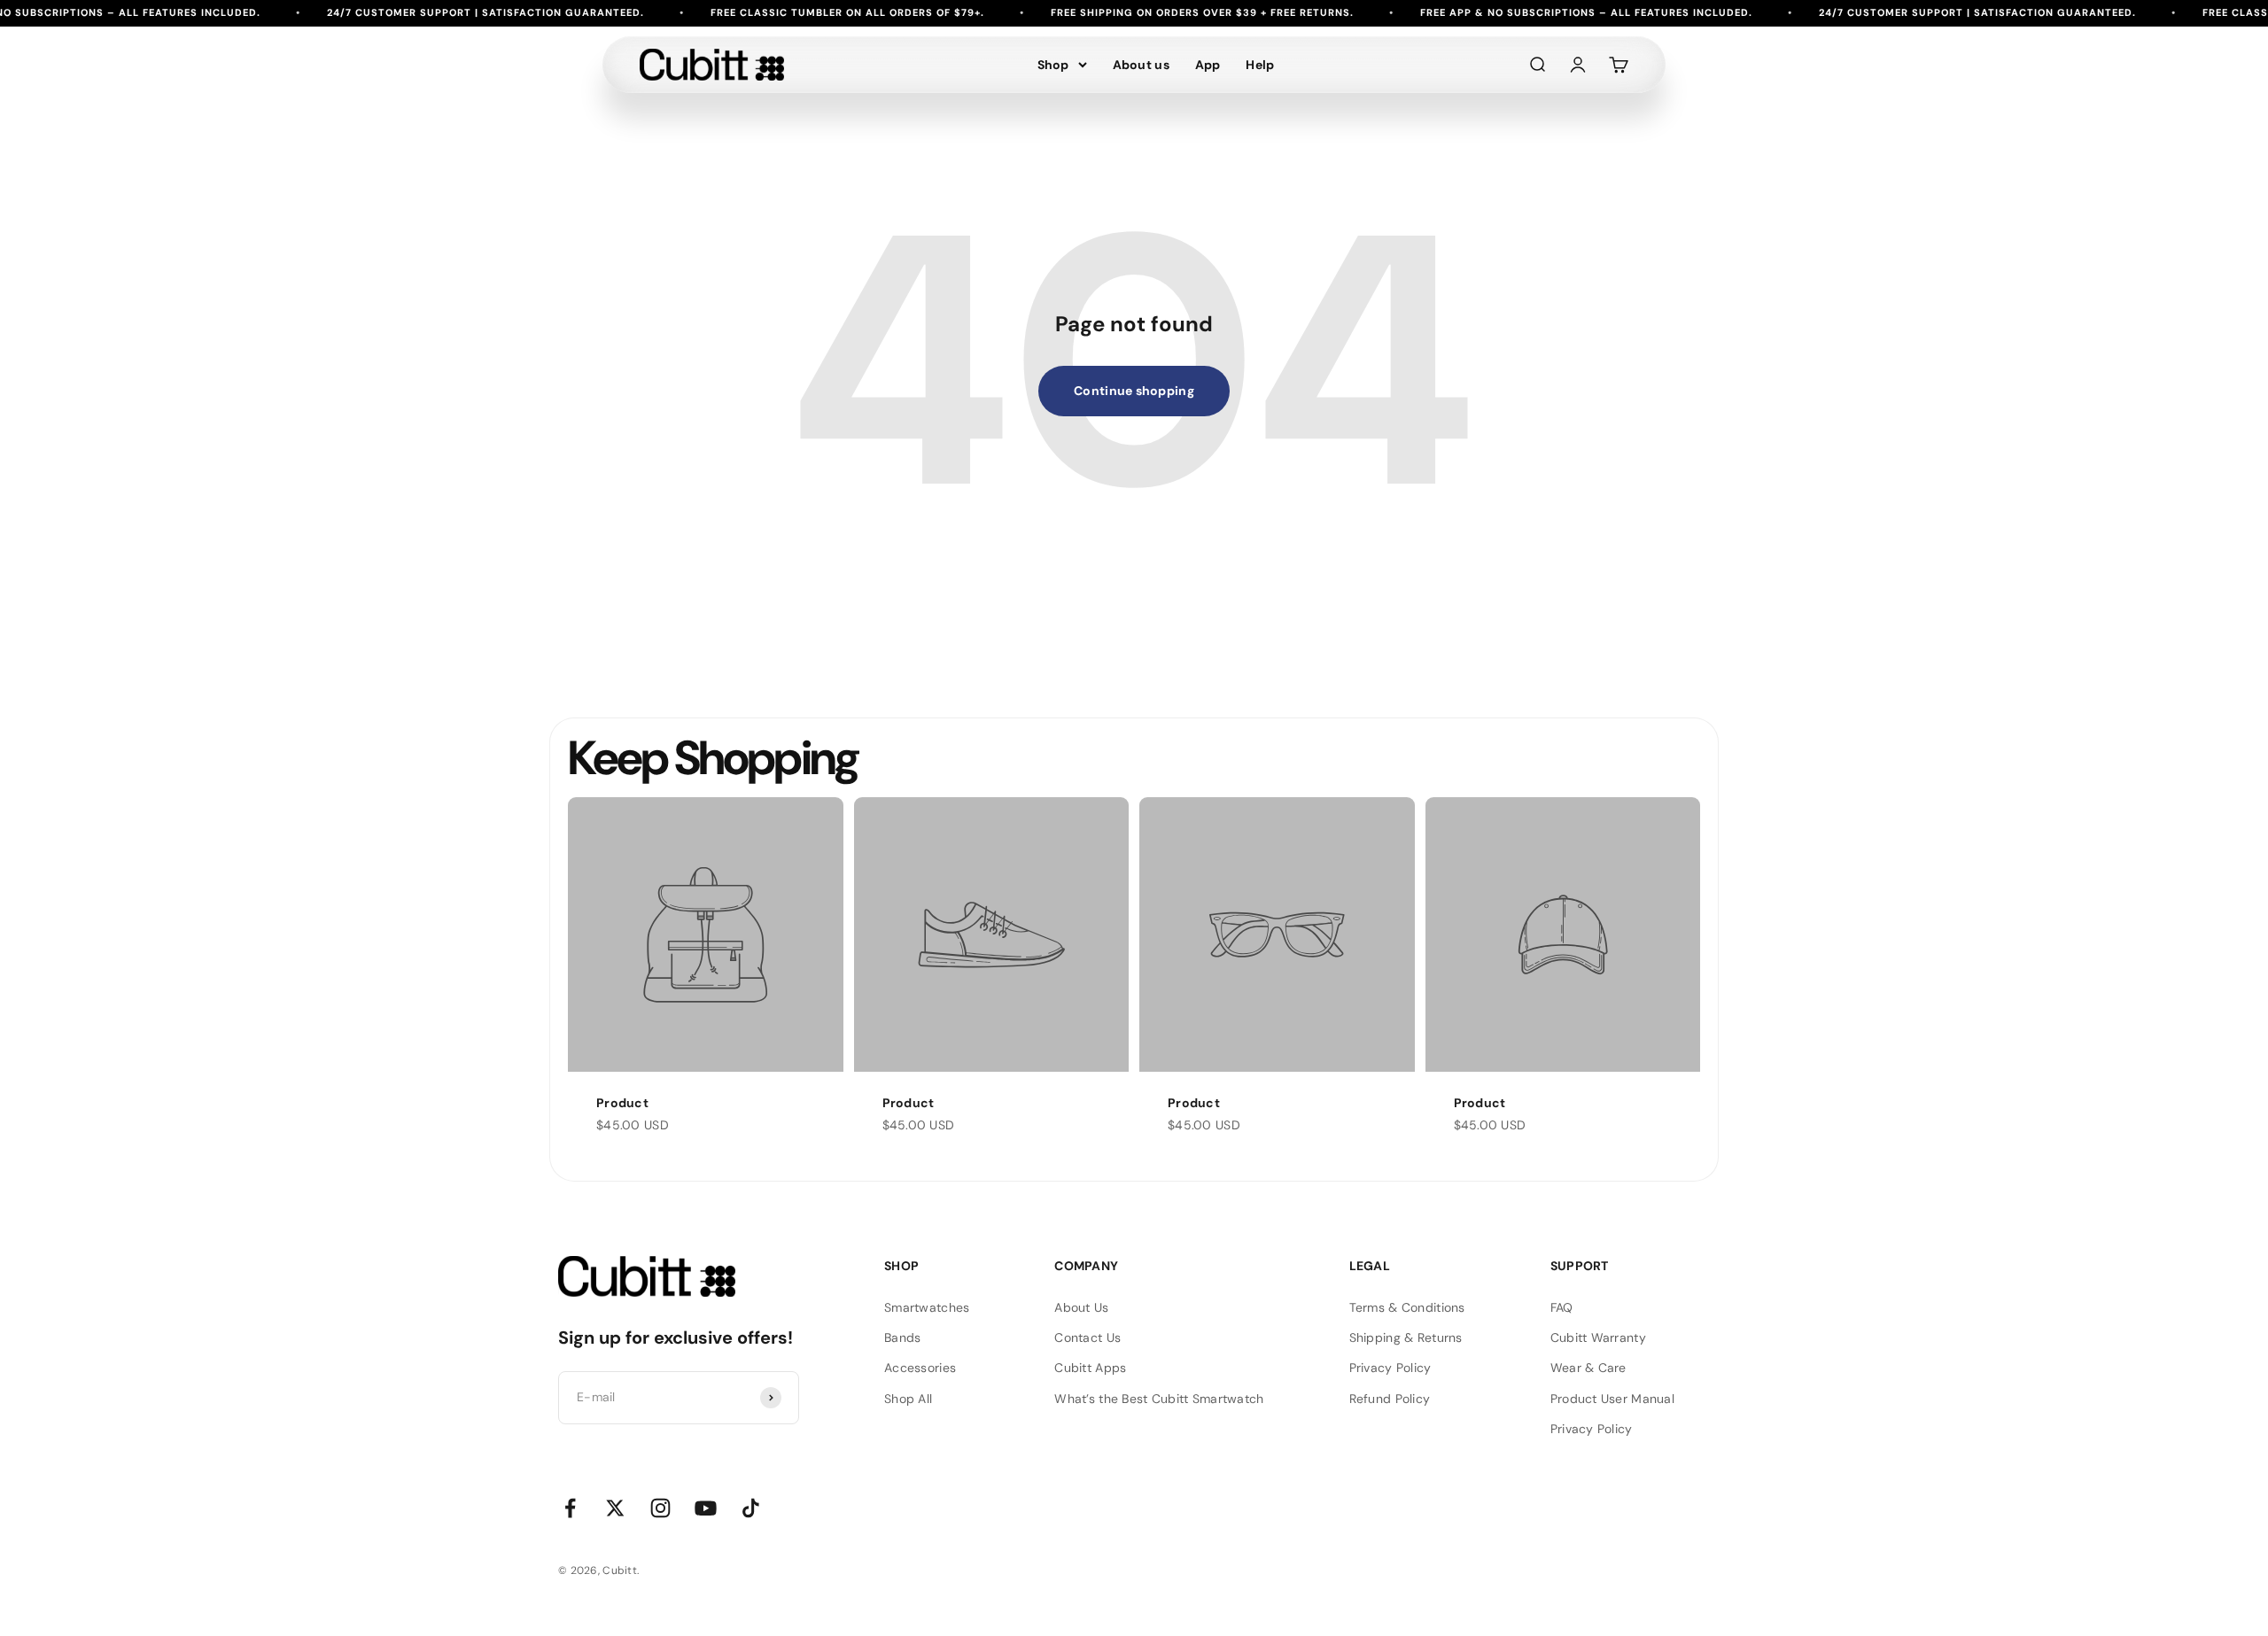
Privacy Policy (1390, 1368)
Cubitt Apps (1090, 1368)
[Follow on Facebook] (570, 1508)
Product (622, 1103)
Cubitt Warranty (1598, 1337)
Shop (1053, 65)
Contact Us (1087, 1337)
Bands (902, 1337)
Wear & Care (1588, 1368)
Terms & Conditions (1407, 1307)
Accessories (920, 1368)
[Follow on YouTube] (706, 1508)
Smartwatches (927, 1307)
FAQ (1562, 1307)
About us (1141, 65)
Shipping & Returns (1406, 1337)
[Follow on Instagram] (660, 1508)
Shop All (908, 1399)
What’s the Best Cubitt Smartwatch (1159, 1399)
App (1208, 65)
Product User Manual (1612, 1399)
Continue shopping (1134, 391)
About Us (1081, 1307)
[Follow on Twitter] (615, 1508)
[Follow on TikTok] (751, 1508)
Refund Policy (1390, 1399)
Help (1260, 65)
